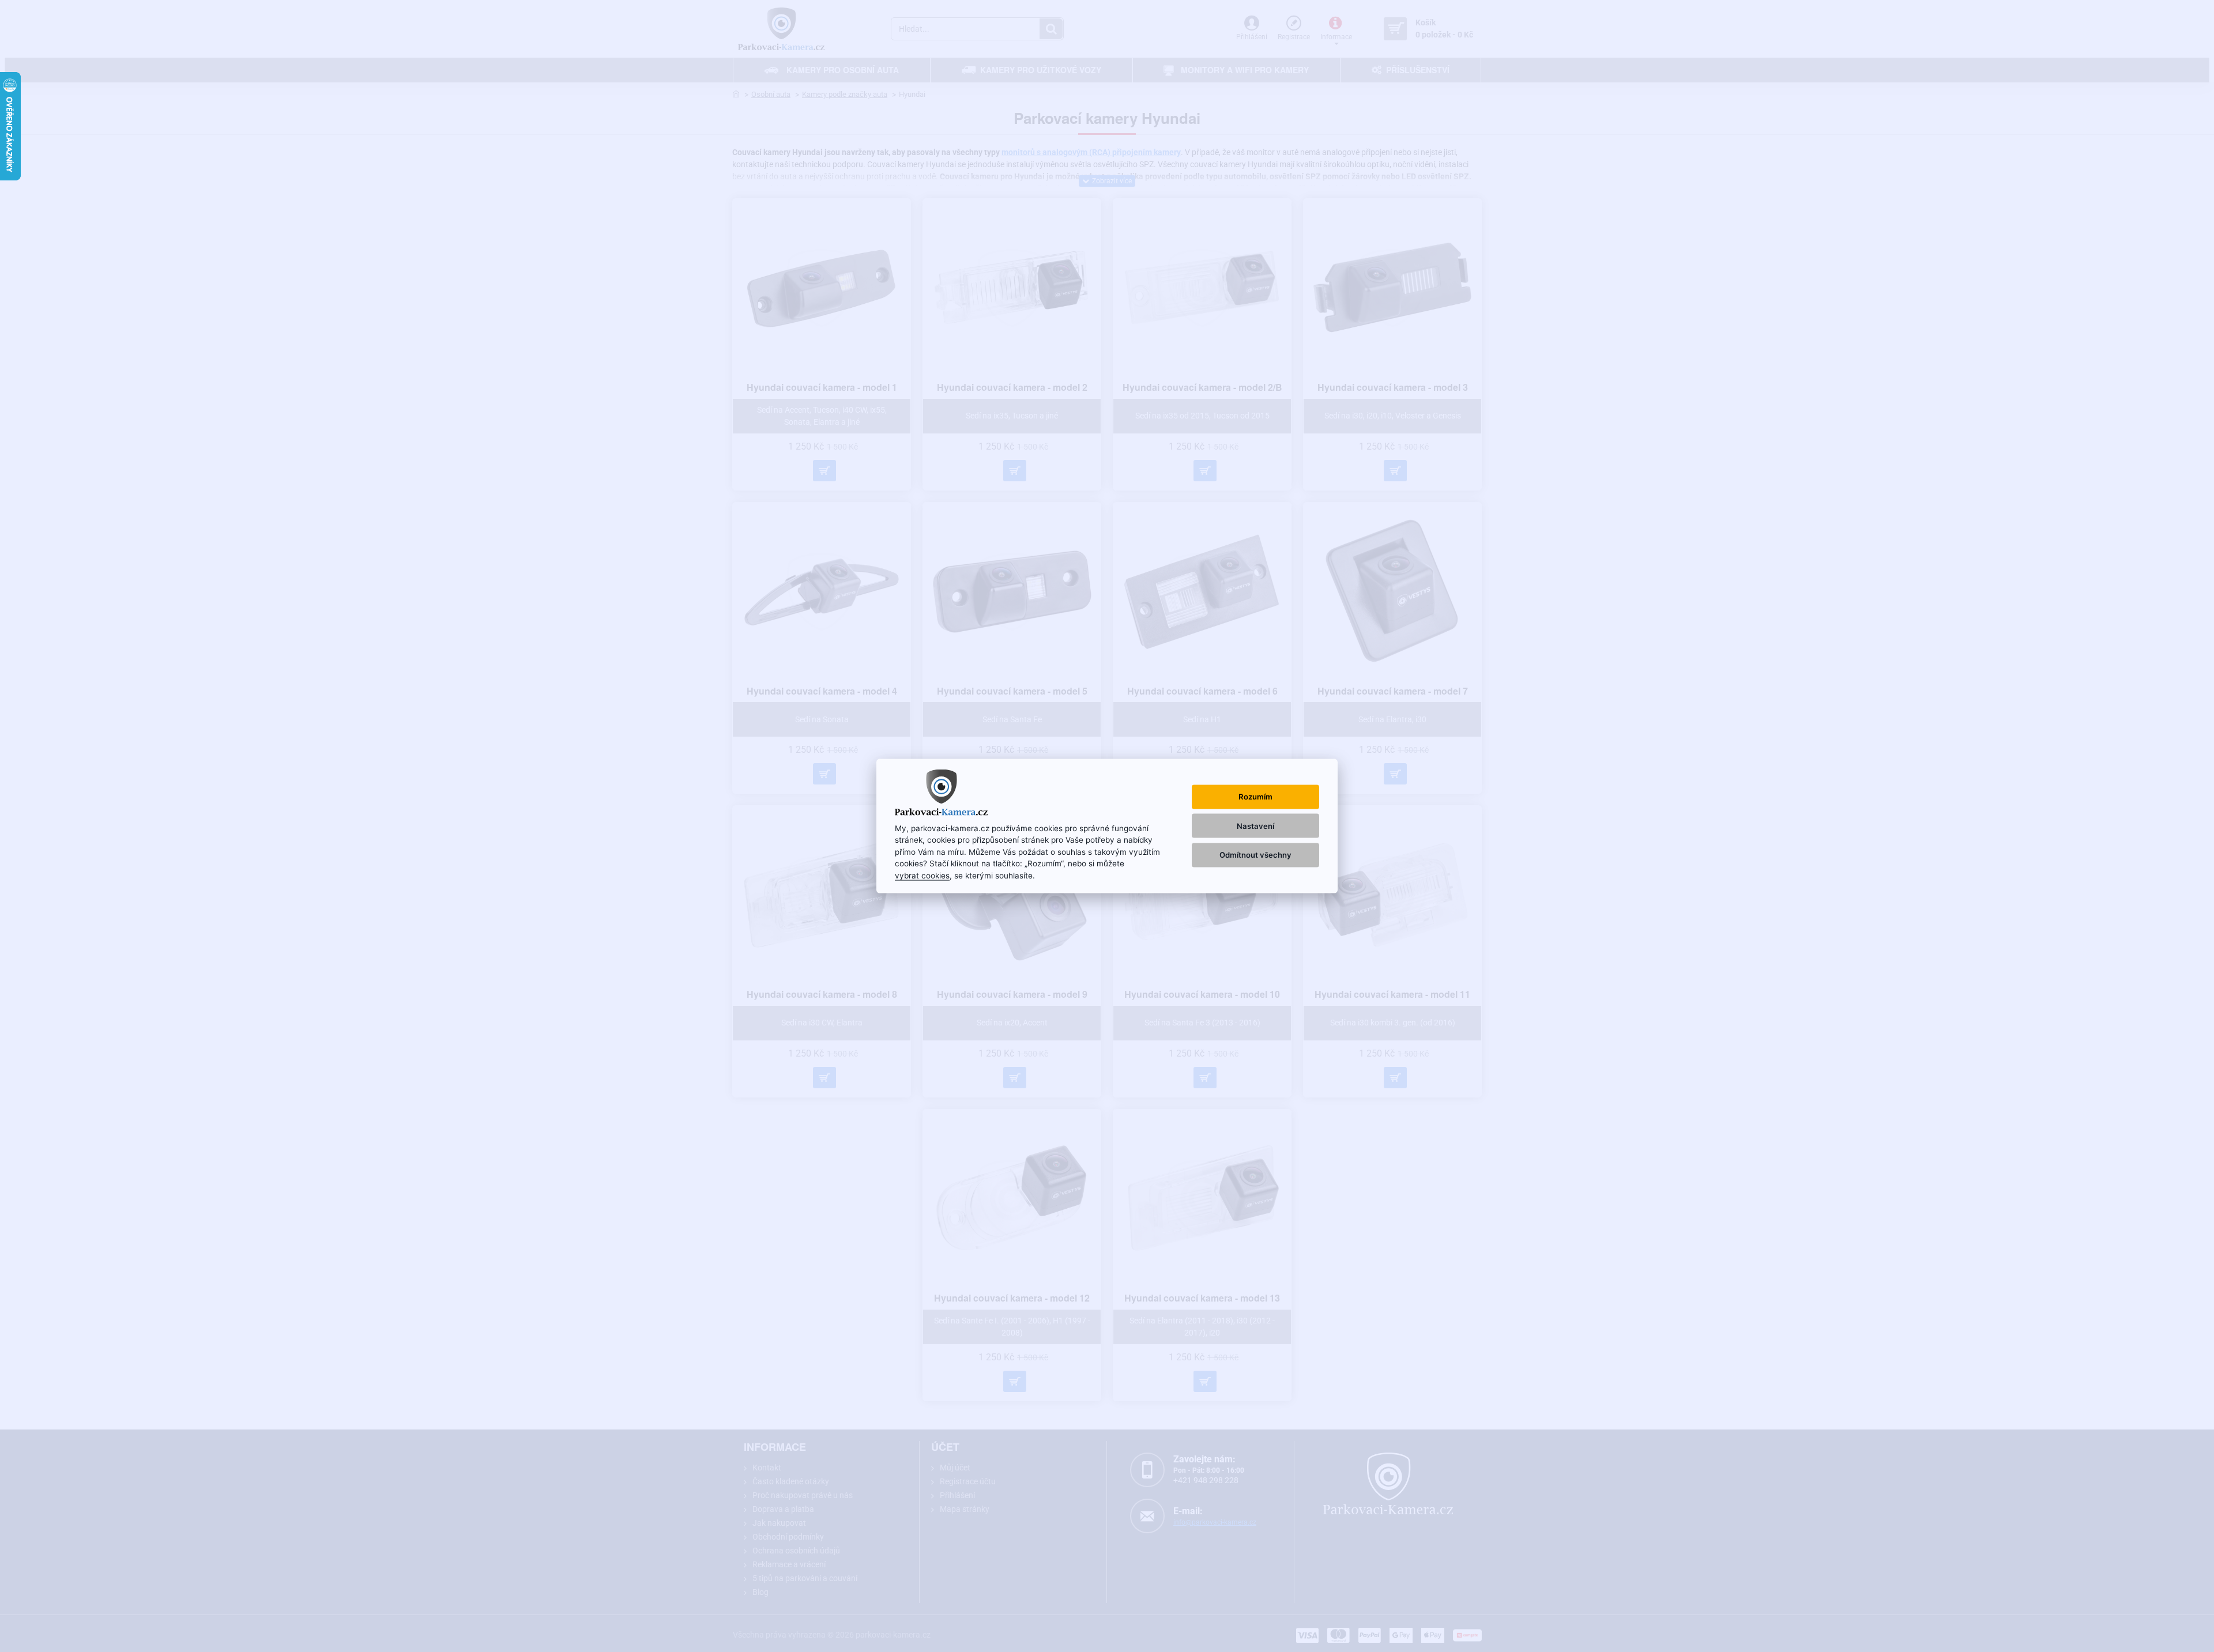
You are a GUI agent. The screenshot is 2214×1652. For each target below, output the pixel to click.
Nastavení (1255, 825)
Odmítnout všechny (1255, 854)
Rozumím (1255, 797)
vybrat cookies (922, 875)
